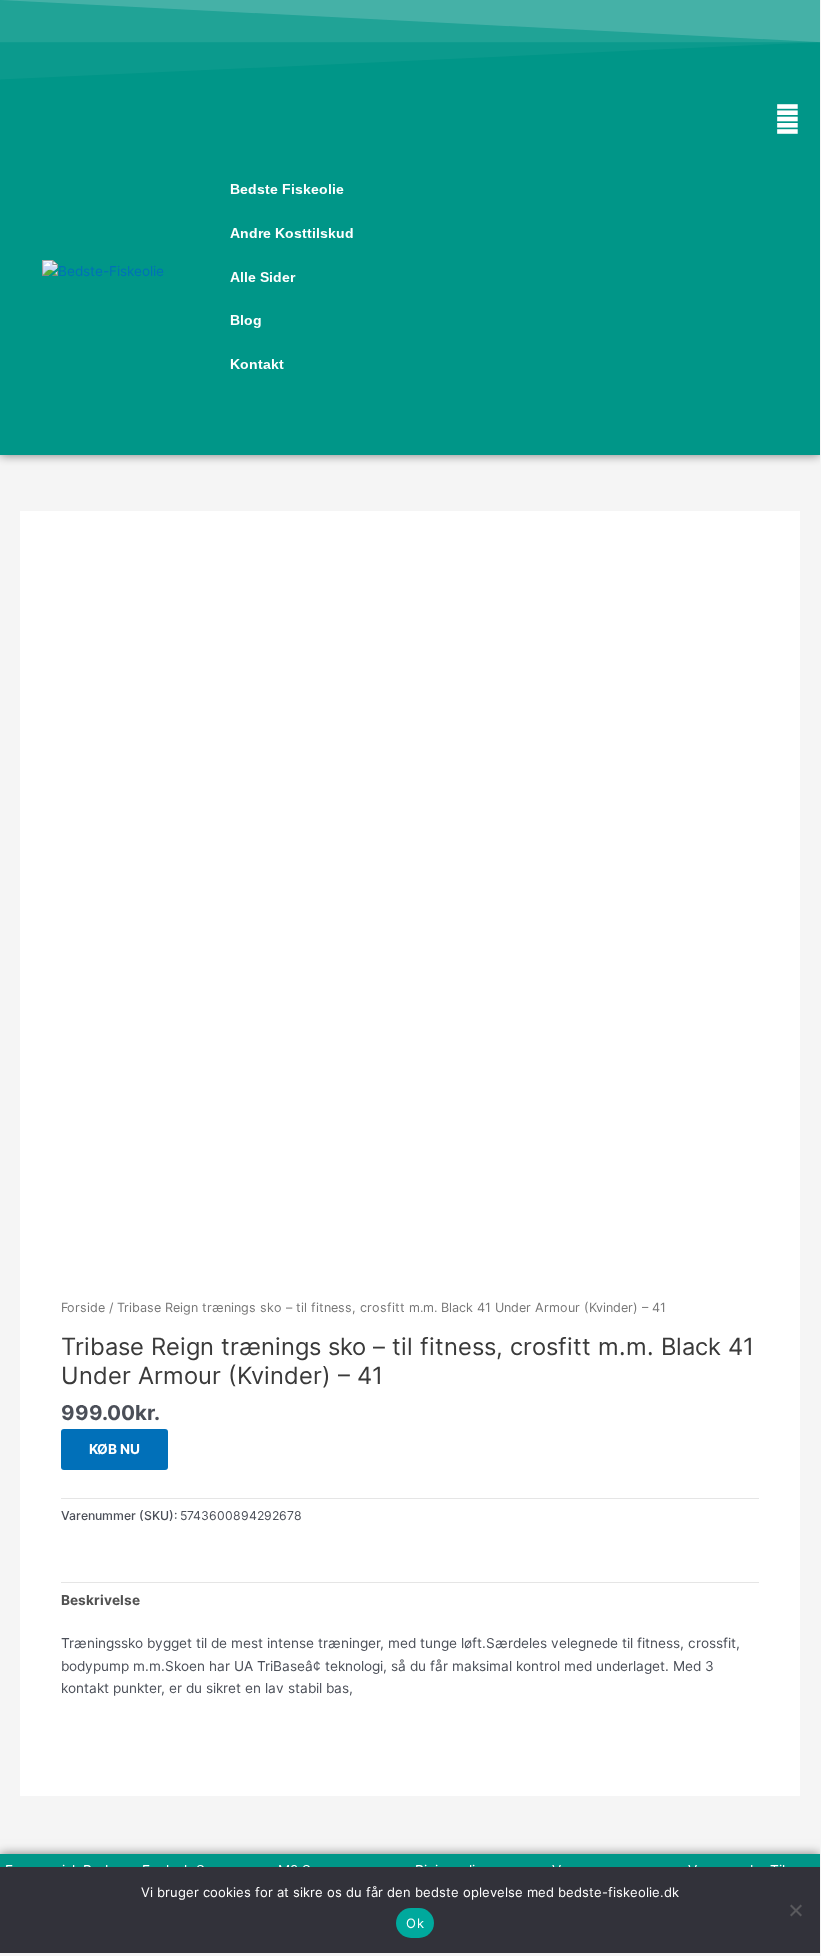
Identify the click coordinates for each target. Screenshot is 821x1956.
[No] (795, 1910)
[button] (512, 436)
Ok (415, 1923)
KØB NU (114, 1449)
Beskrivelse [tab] (100, 1600)
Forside (83, 1307)
